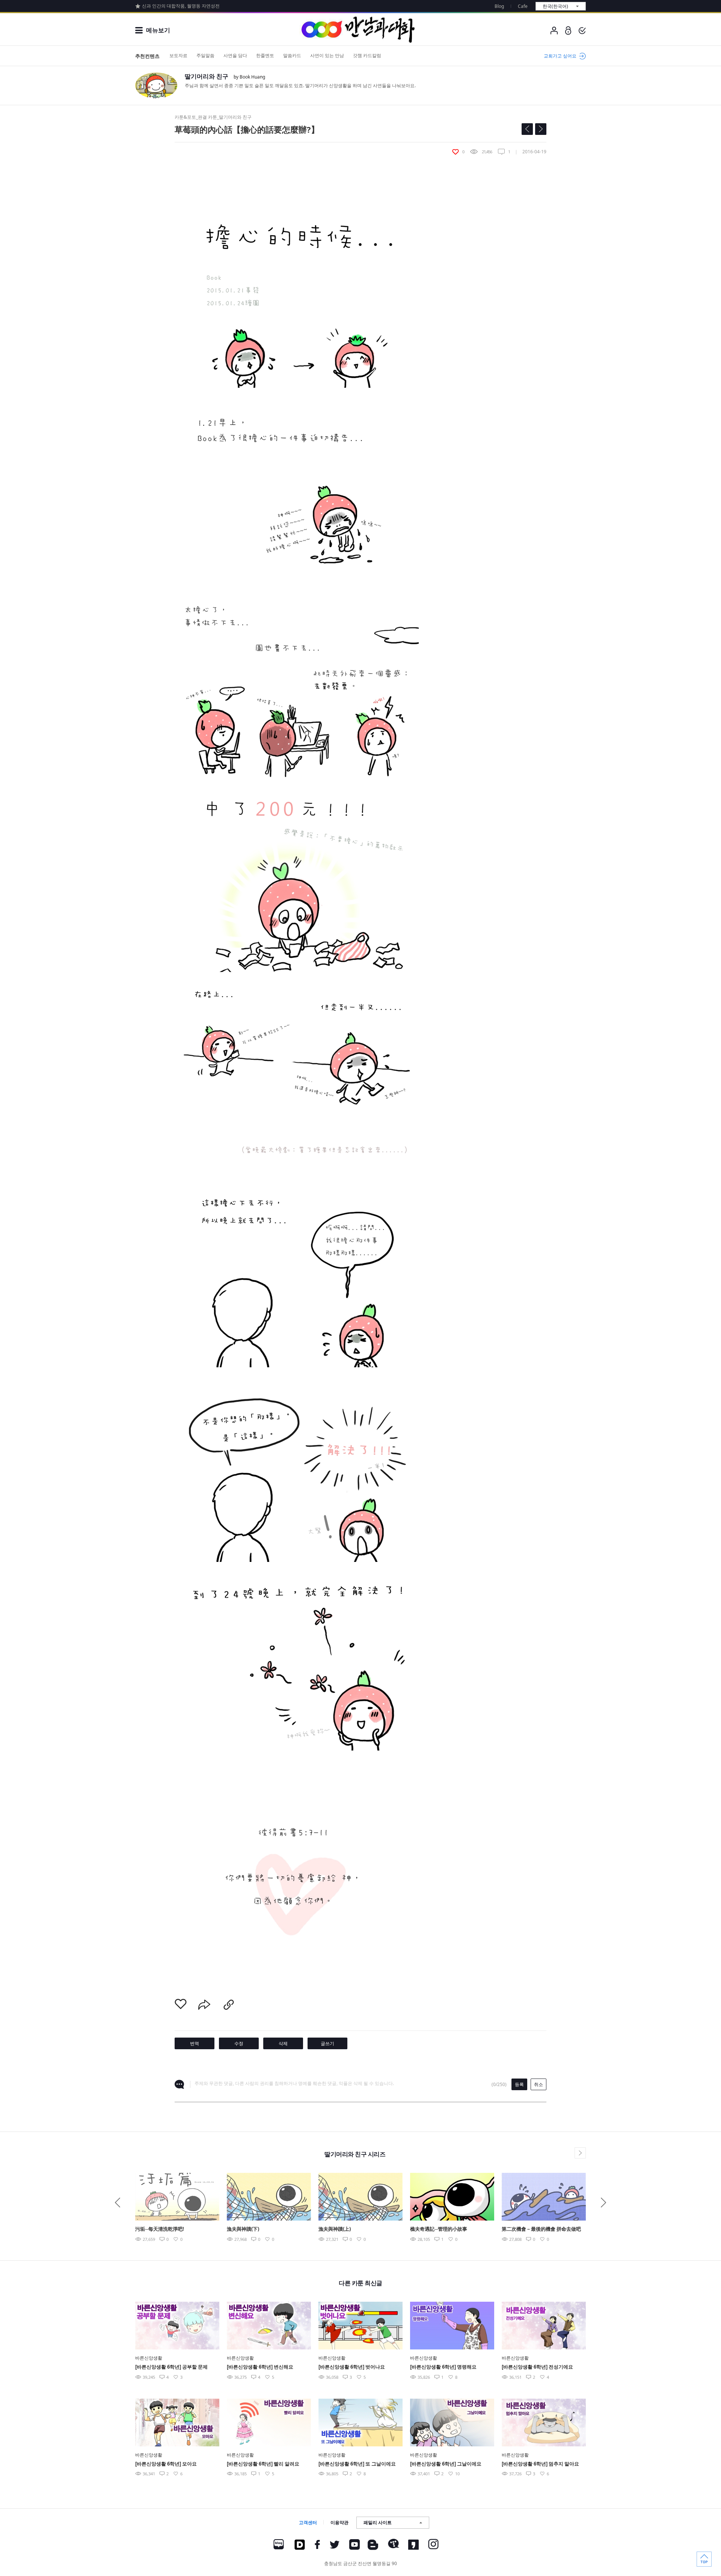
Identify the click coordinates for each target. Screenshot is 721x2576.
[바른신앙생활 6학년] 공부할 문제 (171, 2367)
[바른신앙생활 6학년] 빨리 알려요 (263, 2464)
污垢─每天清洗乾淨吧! (160, 2229)
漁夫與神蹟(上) (335, 2229)
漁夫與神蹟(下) (243, 2229)
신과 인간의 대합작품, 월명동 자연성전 (181, 6)
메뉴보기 (158, 30)
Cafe (523, 6)
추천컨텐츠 (147, 56)
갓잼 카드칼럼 (367, 55)
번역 (195, 2043)
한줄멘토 (265, 55)
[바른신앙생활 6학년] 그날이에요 (446, 2464)
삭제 (283, 2043)
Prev (118, 2203)
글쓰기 (327, 2043)
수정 (239, 2043)
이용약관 (339, 2522)
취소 (538, 2084)
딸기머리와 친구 (207, 76)
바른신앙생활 (149, 2358)
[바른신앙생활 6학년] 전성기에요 (537, 2367)
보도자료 (178, 55)
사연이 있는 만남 (327, 55)
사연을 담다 (235, 55)
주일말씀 (205, 55)
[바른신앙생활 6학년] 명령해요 (443, 2367)
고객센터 (308, 2522)
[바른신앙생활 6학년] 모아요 (166, 2464)
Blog (499, 6)
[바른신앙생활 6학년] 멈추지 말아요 (540, 2464)
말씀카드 (292, 55)
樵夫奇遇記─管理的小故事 (439, 2229)
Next (603, 2203)
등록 (519, 2084)
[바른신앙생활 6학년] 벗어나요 (352, 2367)
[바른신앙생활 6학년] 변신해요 (260, 2367)
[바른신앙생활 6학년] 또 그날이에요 (357, 2464)
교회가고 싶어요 (560, 56)
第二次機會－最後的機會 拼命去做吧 (541, 2229)
